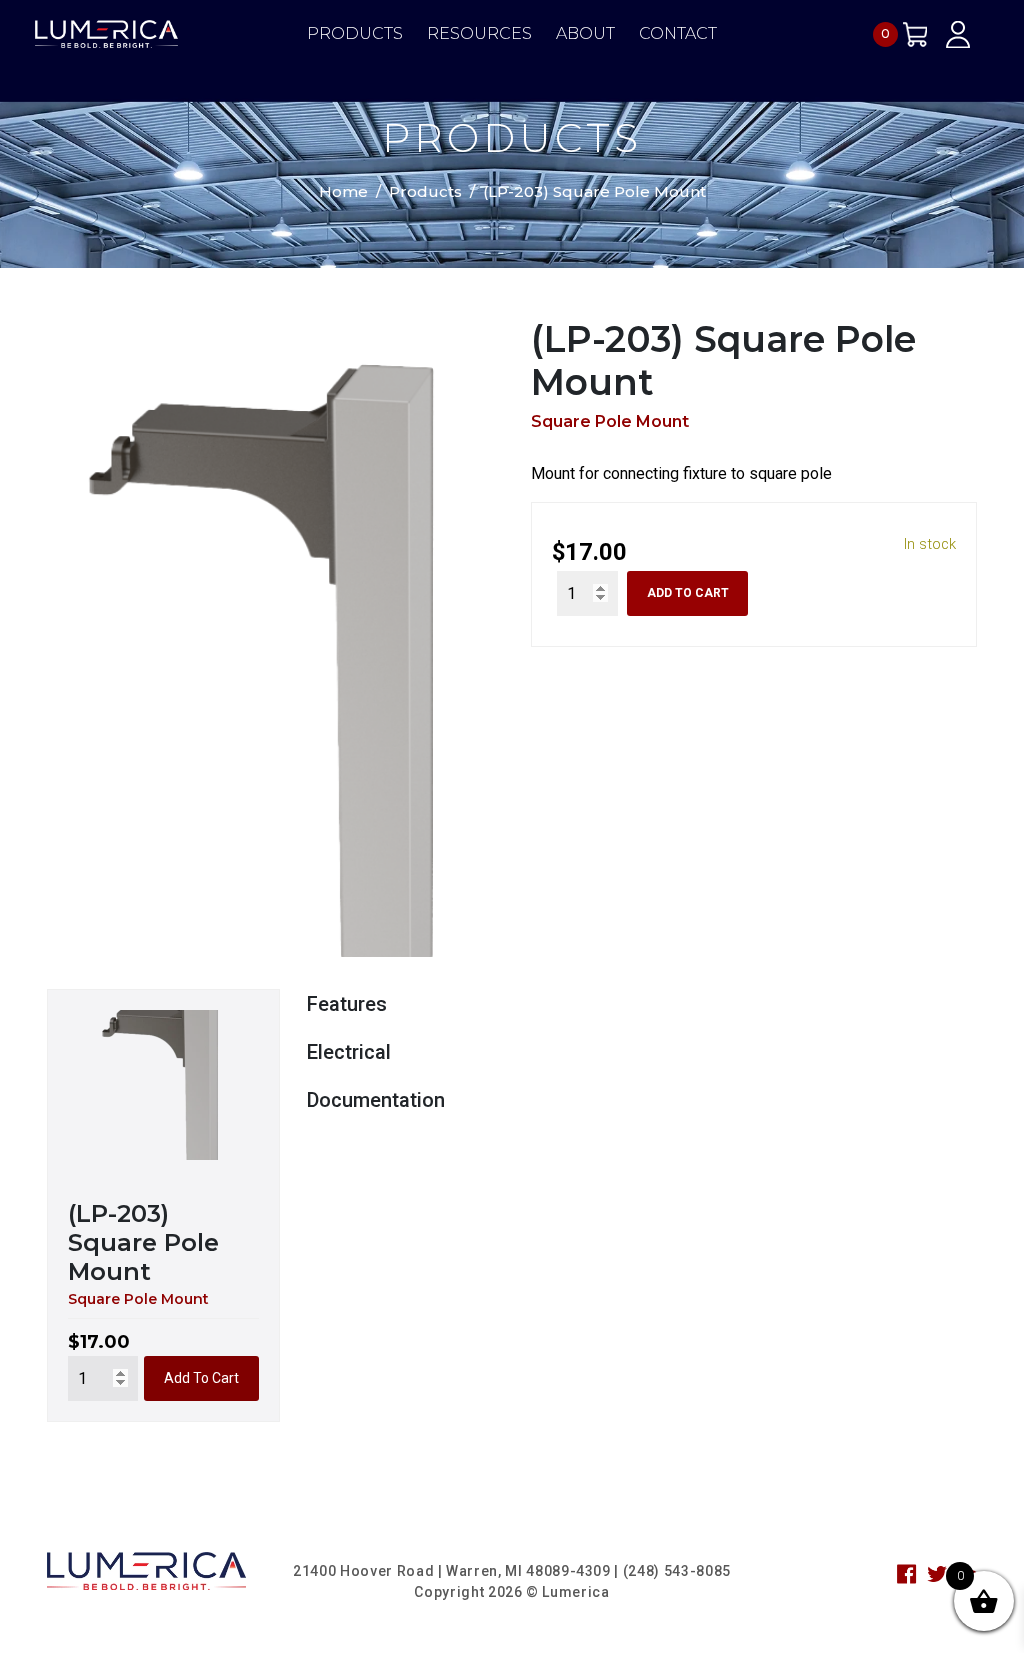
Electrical (349, 1052)
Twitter (937, 1574)
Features (347, 1004)
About (585, 33)
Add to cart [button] (201, 1378)
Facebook (907, 1574)
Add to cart (688, 593)
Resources (479, 33)
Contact (678, 33)
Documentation (376, 1100)
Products (355, 33)
